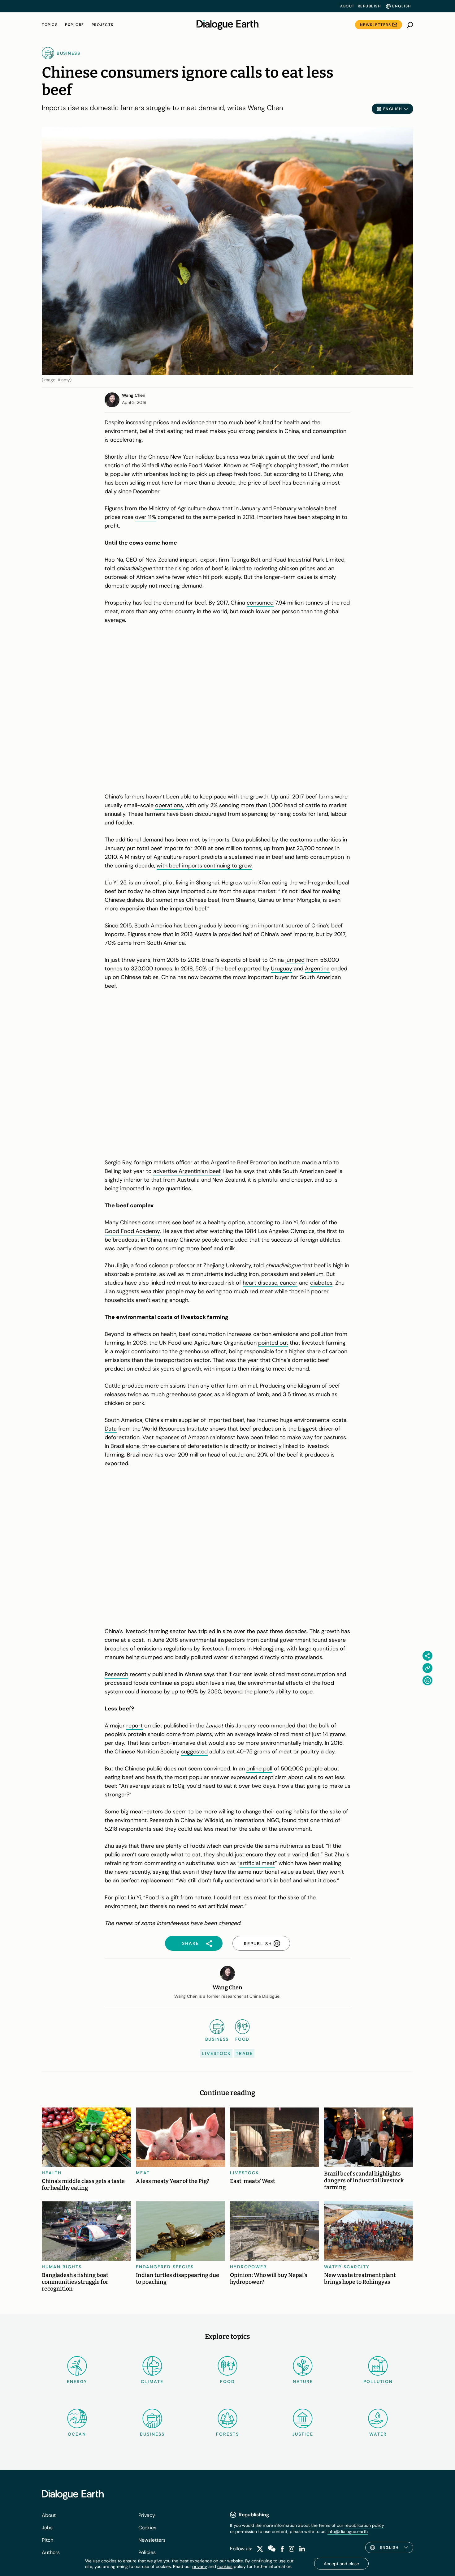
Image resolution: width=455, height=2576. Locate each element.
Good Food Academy (132, 1231)
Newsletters (376, 25)
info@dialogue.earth (348, 2531)
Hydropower (248, 2267)
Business (152, 2434)
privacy (200, 2566)
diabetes (321, 1283)
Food (227, 2381)
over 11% (145, 517)
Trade (244, 2053)
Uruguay (282, 969)
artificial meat (257, 1863)
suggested (194, 1752)
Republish (369, 6)
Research (116, 1674)
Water (378, 2434)
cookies (225, 2566)
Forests (227, 2434)
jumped (295, 960)
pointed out (273, 1343)
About (347, 6)
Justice (303, 2434)
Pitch (48, 2540)
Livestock (216, 2053)
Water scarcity (347, 2267)
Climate (152, 2381)
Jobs (47, 2528)
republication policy (364, 2525)
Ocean (77, 2434)
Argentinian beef (199, 1171)
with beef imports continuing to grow (204, 866)
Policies (147, 2552)
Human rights (62, 2267)
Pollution (378, 2381)
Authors (51, 2552)
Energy (77, 2381)
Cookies (147, 2528)
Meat (143, 2173)
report (134, 1726)
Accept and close (341, 2564)
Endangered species (165, 2267)
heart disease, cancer (270, 1283)
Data (111, 1429)
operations (169, 805)
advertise (165, 1171)
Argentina (317, 969)
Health (52, 2173)
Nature (303, 2381)
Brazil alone (125, 1446)
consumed (260, 603)
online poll (259, 1769)
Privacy (147, 2515)
